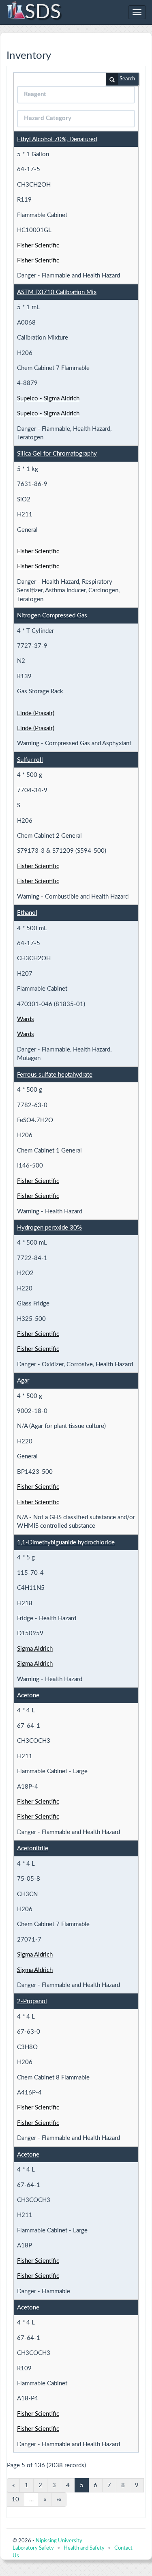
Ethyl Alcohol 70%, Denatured (57, 139)
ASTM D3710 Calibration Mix (57, 292)
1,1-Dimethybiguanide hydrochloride (66, 1543)
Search (127, 79)
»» (59, 2500)
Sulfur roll (30, 760)
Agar (23, 1381)
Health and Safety (84, 2548)
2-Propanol (32, 2001)
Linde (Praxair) (36, 713)
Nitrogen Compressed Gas (52, 616)
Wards (26, 1019)
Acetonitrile (33, 1848)
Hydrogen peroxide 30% (49, 1228)
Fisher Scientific (38, 246)
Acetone (28, 1695)
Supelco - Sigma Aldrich (48, 399)
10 (15, 2500)
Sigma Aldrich (35, 1649)
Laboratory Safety (33, 2548)
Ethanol (27, 913)
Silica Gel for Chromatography (57, 454)
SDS (43, 12)
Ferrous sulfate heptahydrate (55, 1075)
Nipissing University (59, 2541)
